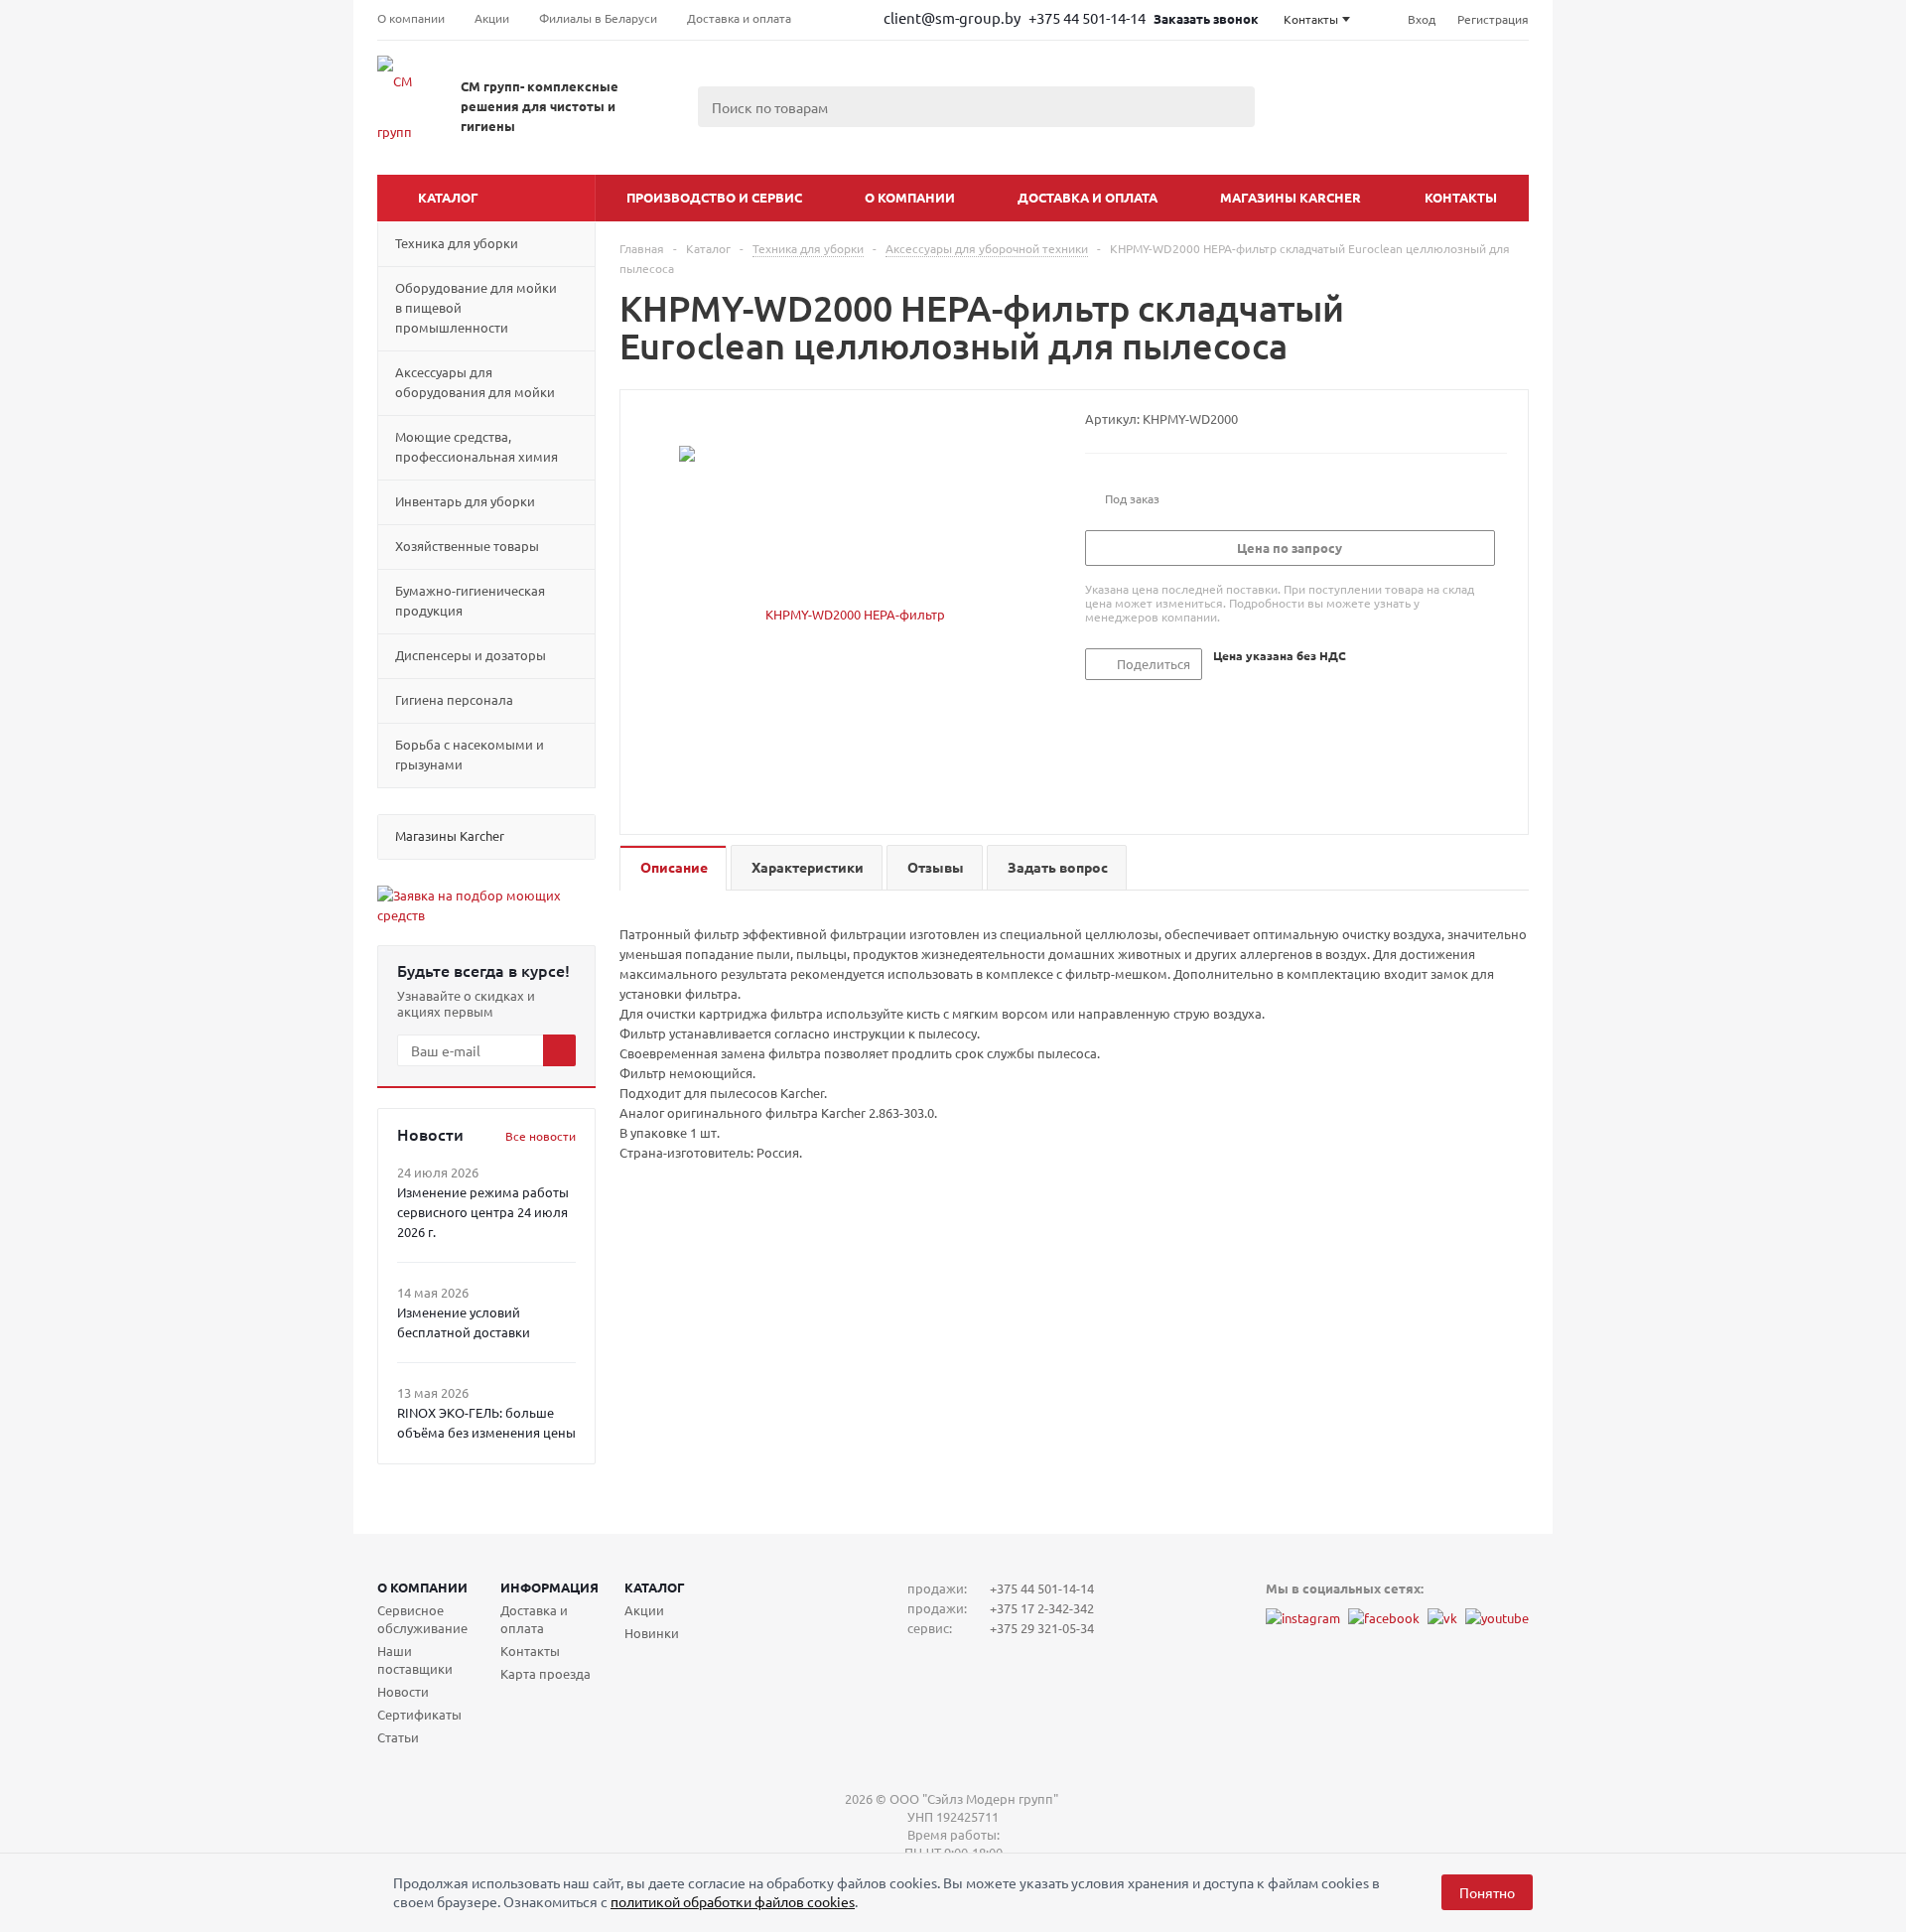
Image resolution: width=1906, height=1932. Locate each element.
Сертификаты (419, 1714)
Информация (549, 1587)
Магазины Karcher (1291, 197)
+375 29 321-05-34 (1042, 1628)
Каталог (448, 197)
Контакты (1461, 197)
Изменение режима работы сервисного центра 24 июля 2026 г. (483, 1212)
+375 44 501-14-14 (1089, 17)
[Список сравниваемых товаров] (1310, 129)
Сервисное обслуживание (422, 1619)
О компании (910, 197)
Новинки (652, 1633)
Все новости (541, 1136)
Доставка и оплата (1088, 197)
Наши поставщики (415, 1659)
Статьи (398, 1737)
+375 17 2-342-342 (1042, 1608)
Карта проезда (545, 1673)
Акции (644, 1610)
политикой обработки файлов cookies (733, 1901)
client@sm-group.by (952, 17)
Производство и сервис (714, 197)
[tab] (673, 868)
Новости (403, 1691)
